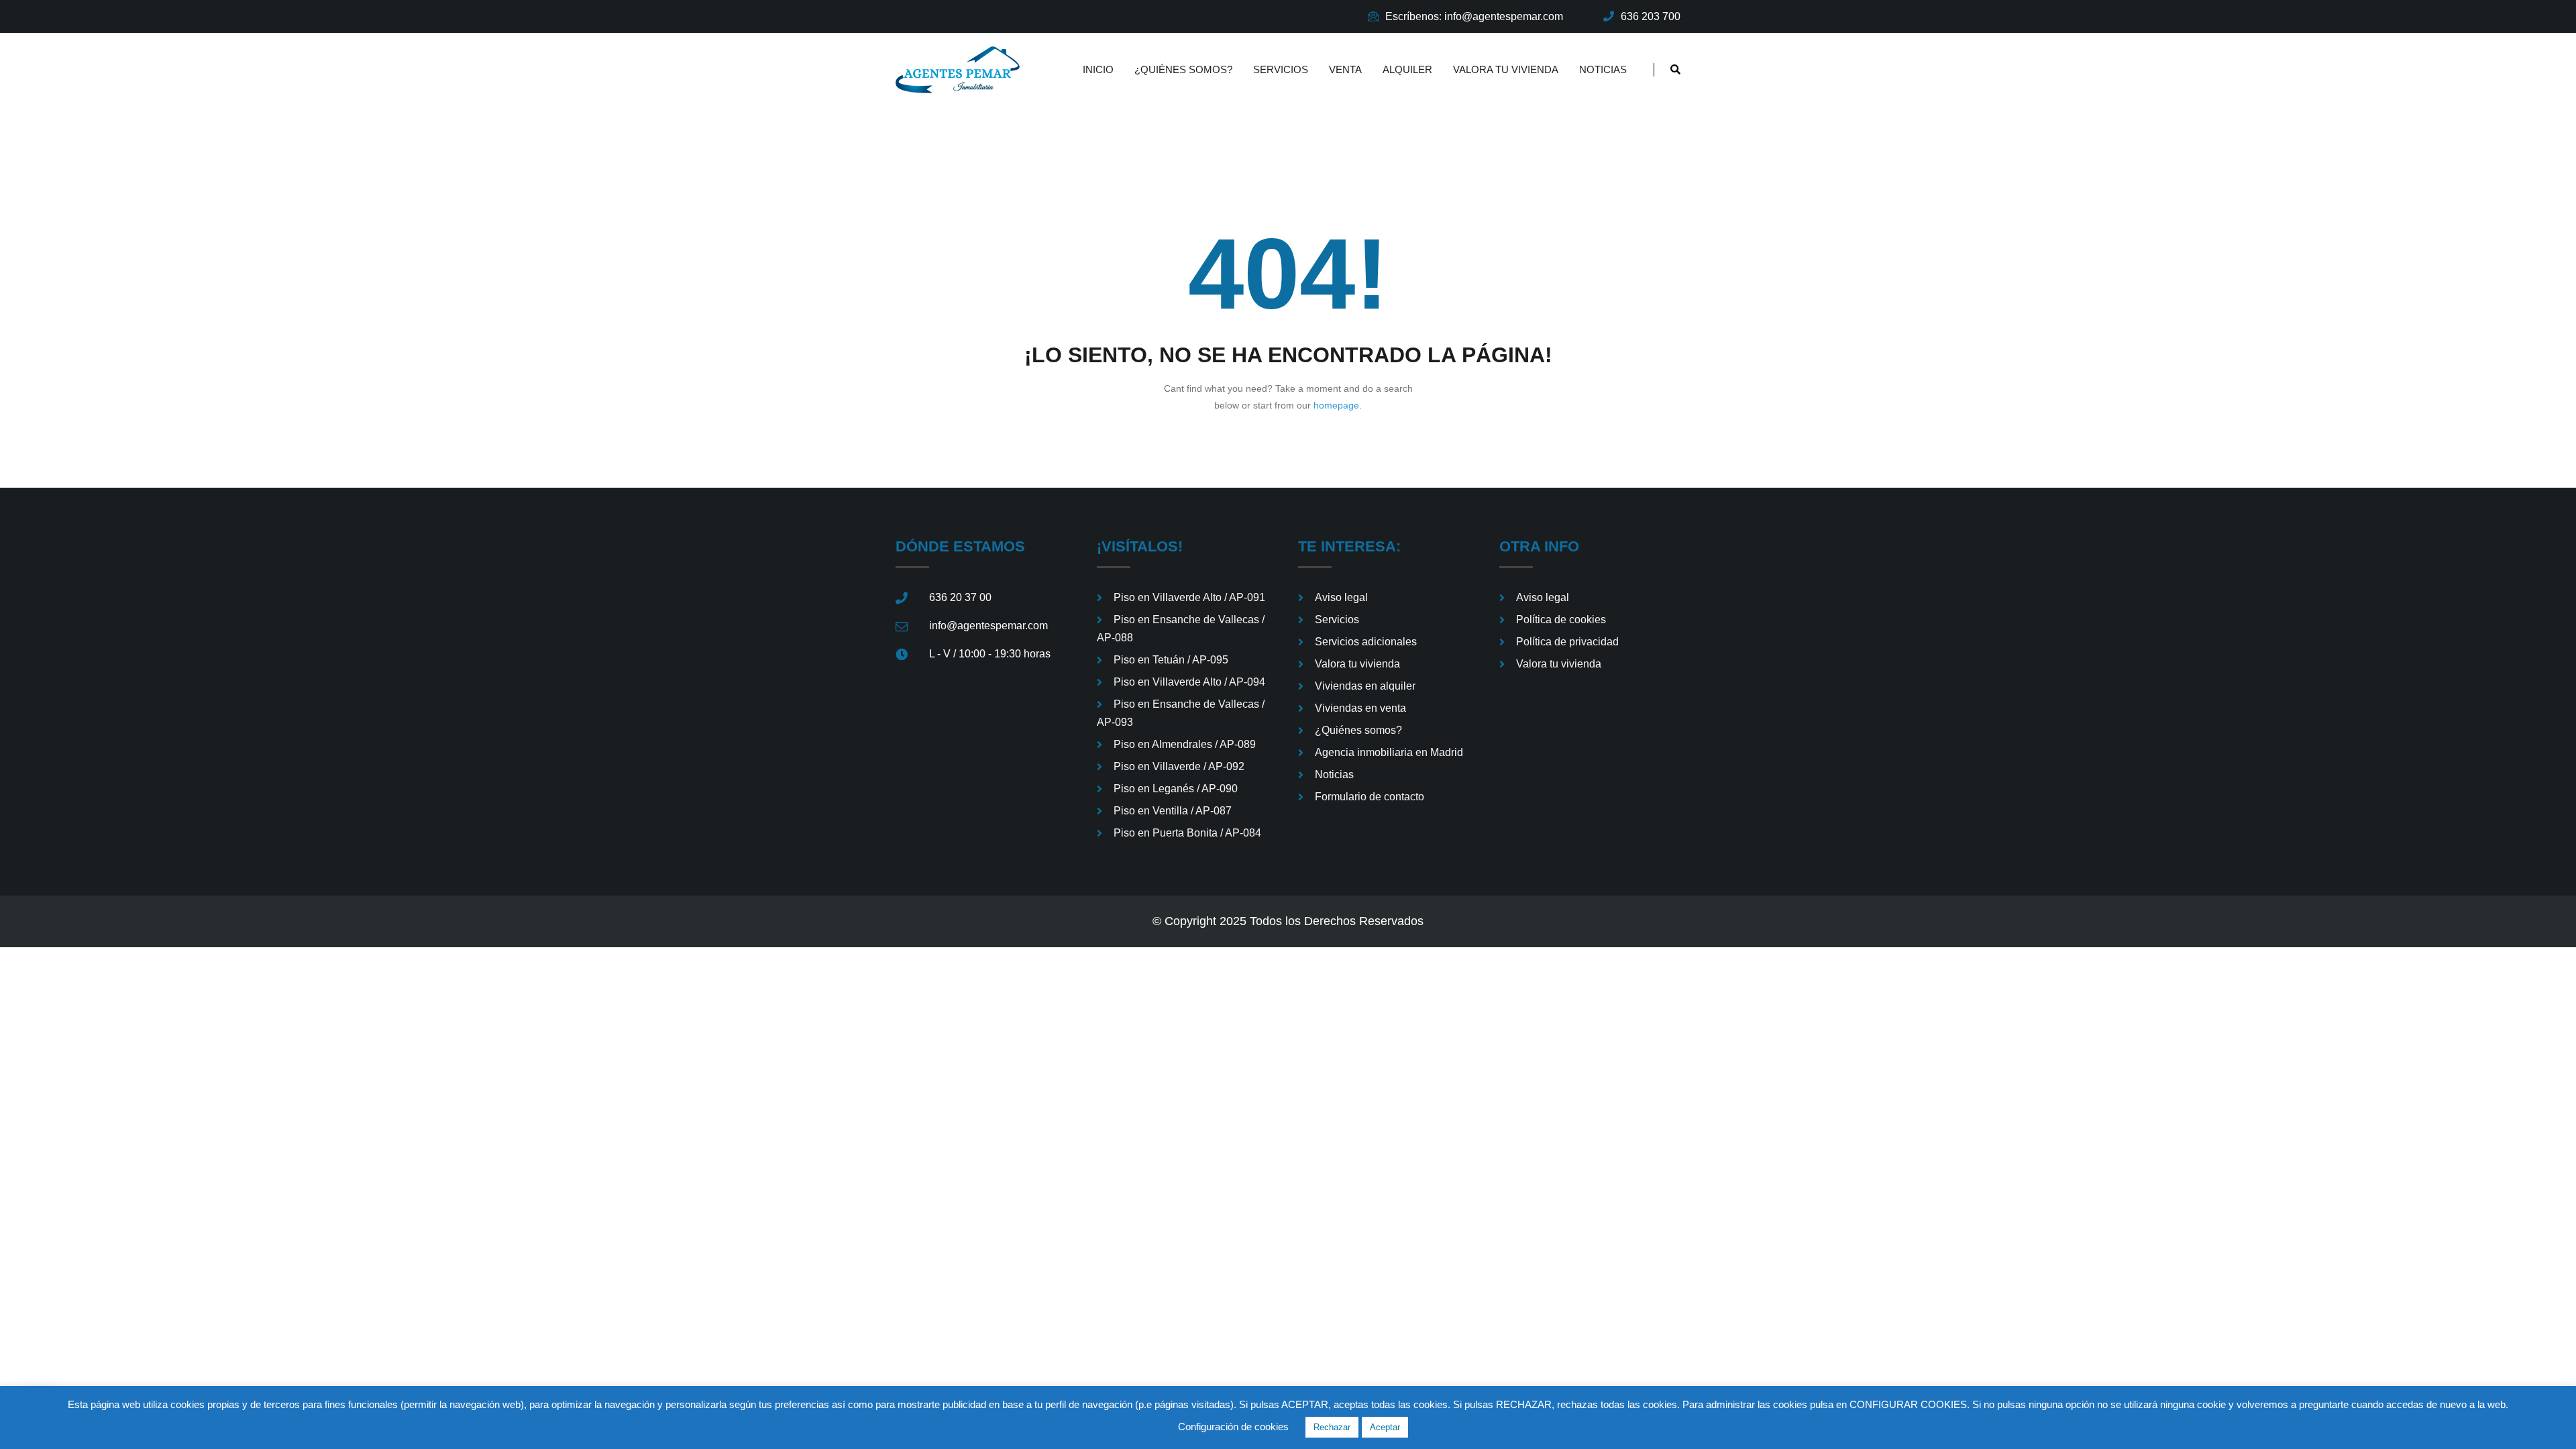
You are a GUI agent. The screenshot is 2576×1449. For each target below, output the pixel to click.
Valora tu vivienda (1506, 69)
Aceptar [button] (1385, 1427)
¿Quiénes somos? (1183, 69)
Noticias (1603, 69)
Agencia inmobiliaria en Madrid (1389, 752)
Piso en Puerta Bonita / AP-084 (1187, 833)
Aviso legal (1341, 597)
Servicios (1281, 69)
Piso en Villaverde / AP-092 (1179, 766)
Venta (1345, 69)
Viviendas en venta (1360, 708)
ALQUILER (1407, 69)
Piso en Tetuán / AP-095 (1171, 660)
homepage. (1338, 405)
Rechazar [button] (1332, 1427)
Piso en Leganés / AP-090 (1176, 789)
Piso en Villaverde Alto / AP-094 (1189, 682)
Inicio (1098, 69)
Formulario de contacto (1370, 797)
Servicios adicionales (1366, 642)
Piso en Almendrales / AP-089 (1185, 744)
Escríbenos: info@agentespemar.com (1474, 16)
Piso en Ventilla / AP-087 (1173, 811)
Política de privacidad (1567, 642)
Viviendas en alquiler (1365, 686)
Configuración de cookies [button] (1233, 1427)
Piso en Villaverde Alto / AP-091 (1189, 597)
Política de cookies (1561, 620)
